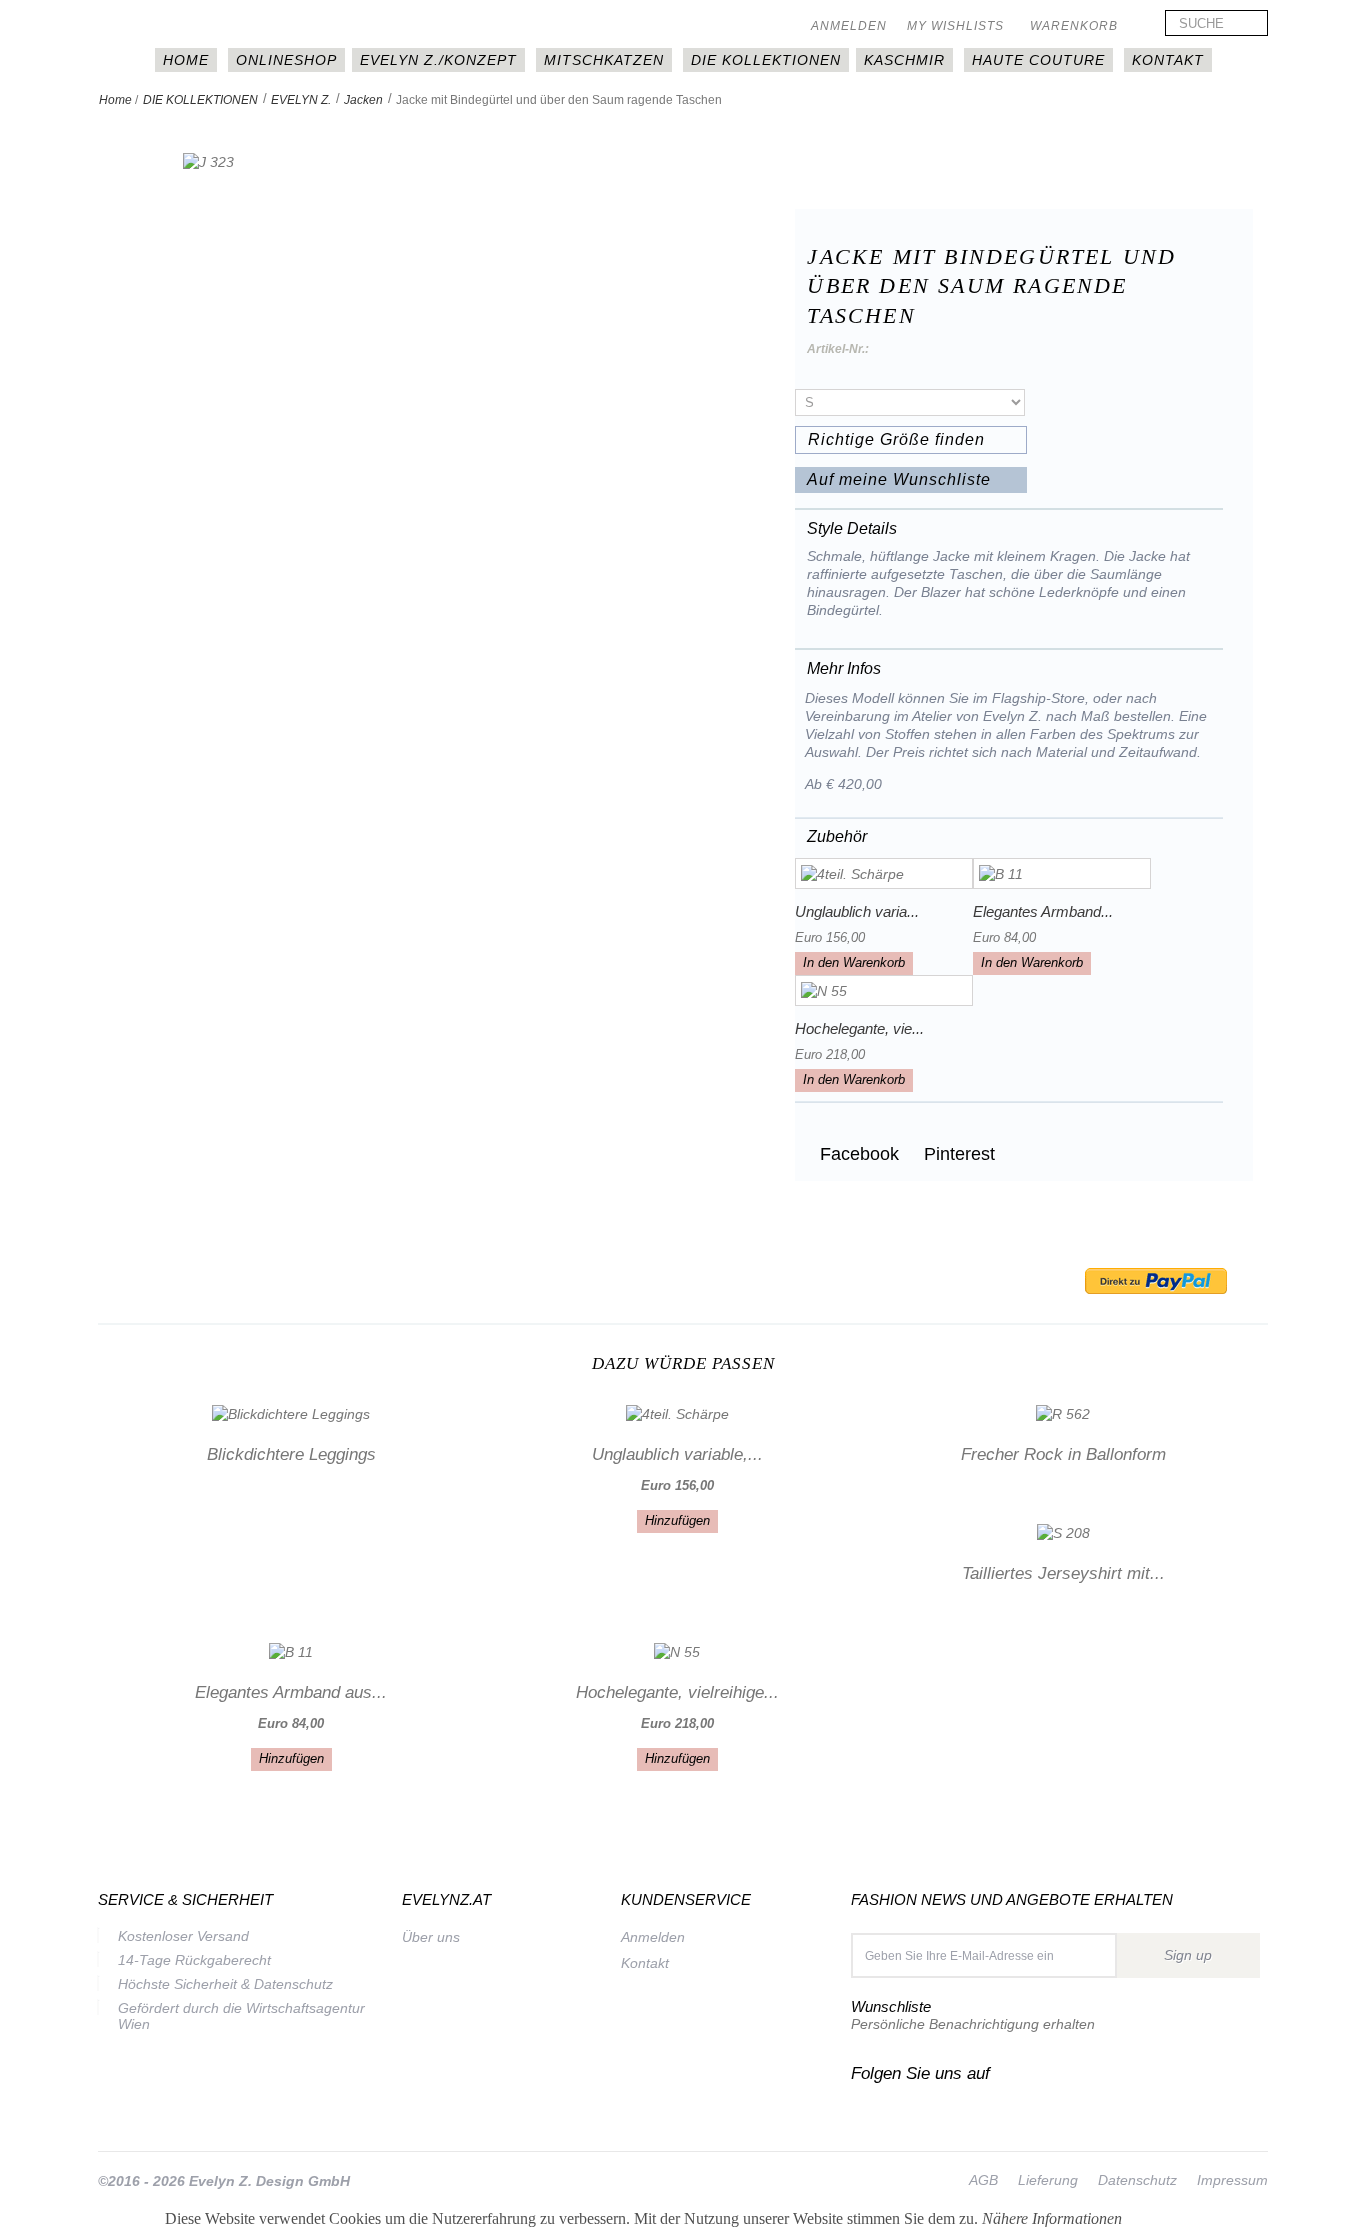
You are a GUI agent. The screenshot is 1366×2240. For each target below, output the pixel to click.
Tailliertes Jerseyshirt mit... (1063, 1573)
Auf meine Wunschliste (899, 479)
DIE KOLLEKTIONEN (766, 60)
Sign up (1188, 1955)
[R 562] (1063, 1412)
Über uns (431, 1937)
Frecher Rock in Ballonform (1063, 1454)
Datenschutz (1137, 2180)
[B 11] (1062, 873)
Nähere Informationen (1052, 2218)
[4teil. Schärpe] (884, 873)
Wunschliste (891, 2006)
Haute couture (1038, 60)
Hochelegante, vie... (859, 1028)
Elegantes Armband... (1043, 911)
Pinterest (957, 1154)
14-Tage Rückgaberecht (194, 1960)
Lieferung (1048, 2180)
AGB (983, 2180)
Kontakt (1168, 60)
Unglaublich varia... (857, 911)
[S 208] (1063, 1532)
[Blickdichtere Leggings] (291, 1412)
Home (115, 100)
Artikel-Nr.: (838, 349)
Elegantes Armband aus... (291, 1692)
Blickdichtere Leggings (291, 1454)
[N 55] (884, 990)
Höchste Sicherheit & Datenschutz (225, 1984)
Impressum (1232, 2180)
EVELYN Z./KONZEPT (438, 60)
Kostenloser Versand (183, 1936)
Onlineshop (286, 60)
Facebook (857, 1154)
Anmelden (849, 26)
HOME (186, 60)
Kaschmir (904, 60)
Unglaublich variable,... (677, 1454)
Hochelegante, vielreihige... (677, 1692)
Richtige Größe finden (896, 439)
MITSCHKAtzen (604, 60)
